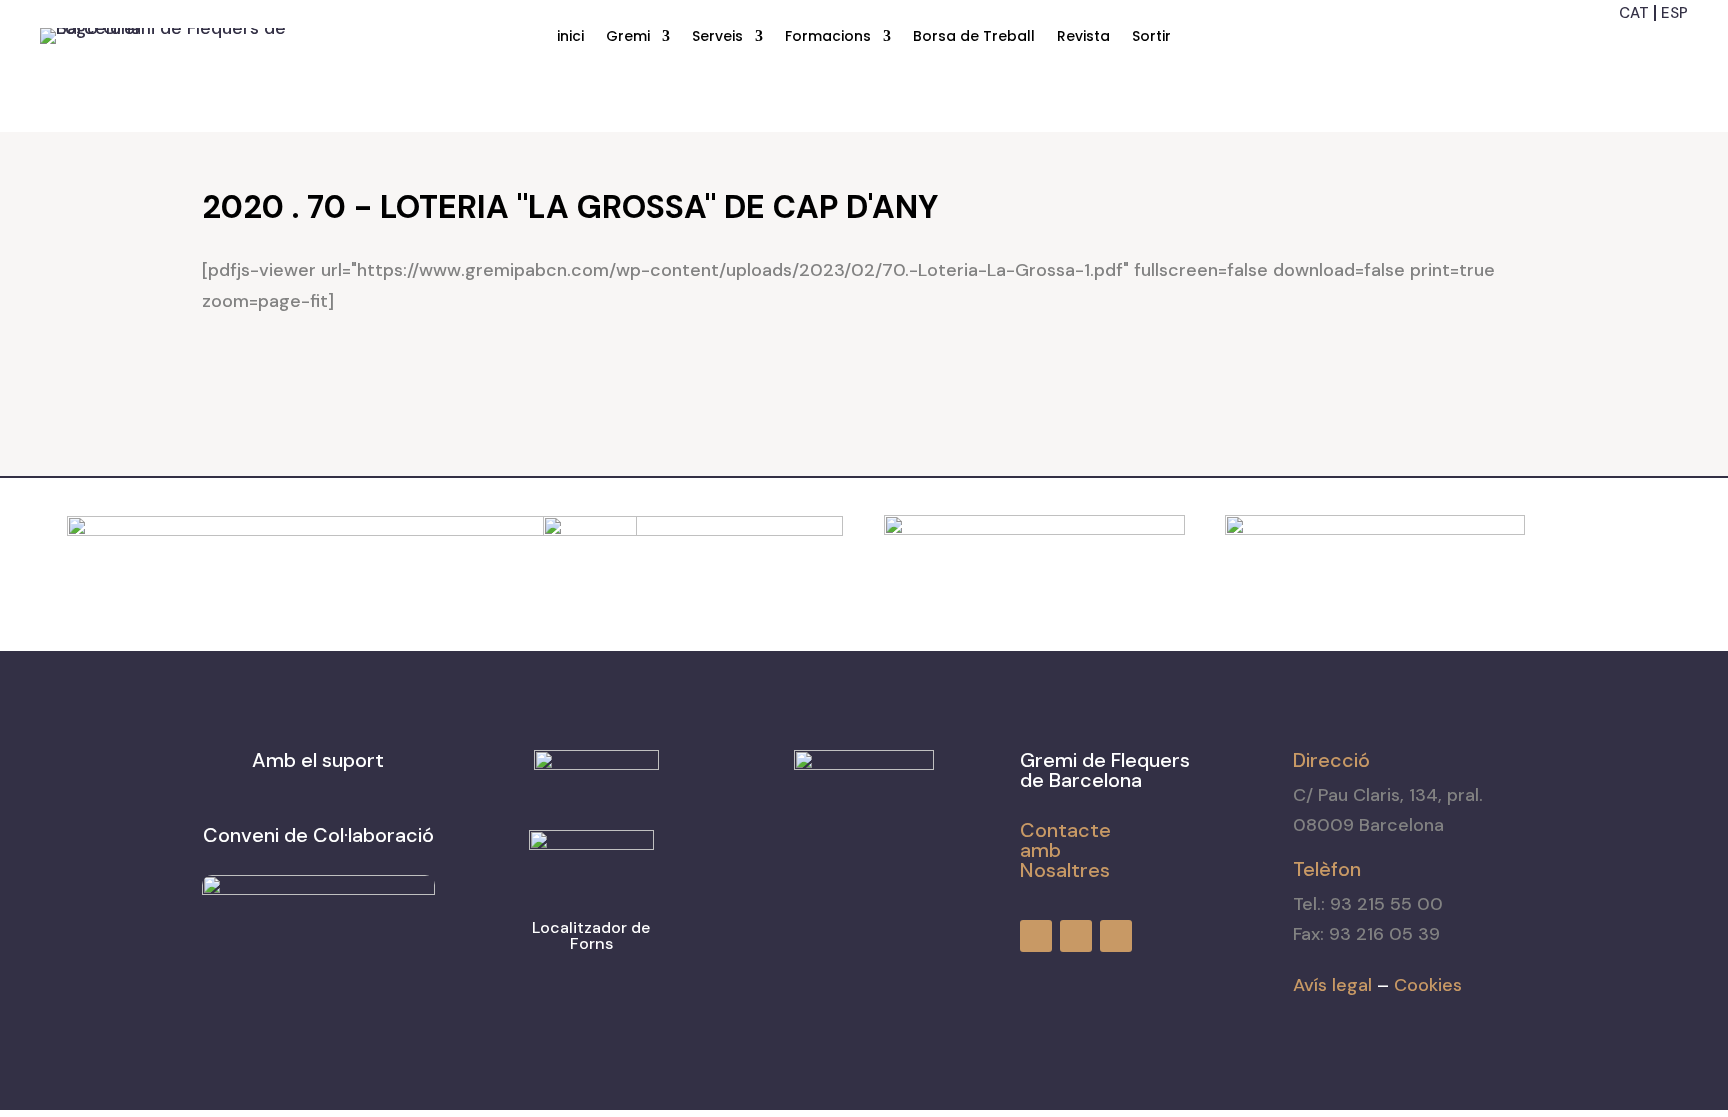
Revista (1083, 37)
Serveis (717, 37)
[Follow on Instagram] (1638, 45)
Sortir (1151, 37)
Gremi (628, 37)
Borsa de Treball (974, 37)
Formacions (828, 37)
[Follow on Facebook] (1602, 45)
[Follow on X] (1674, 45)
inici (570, 37)
